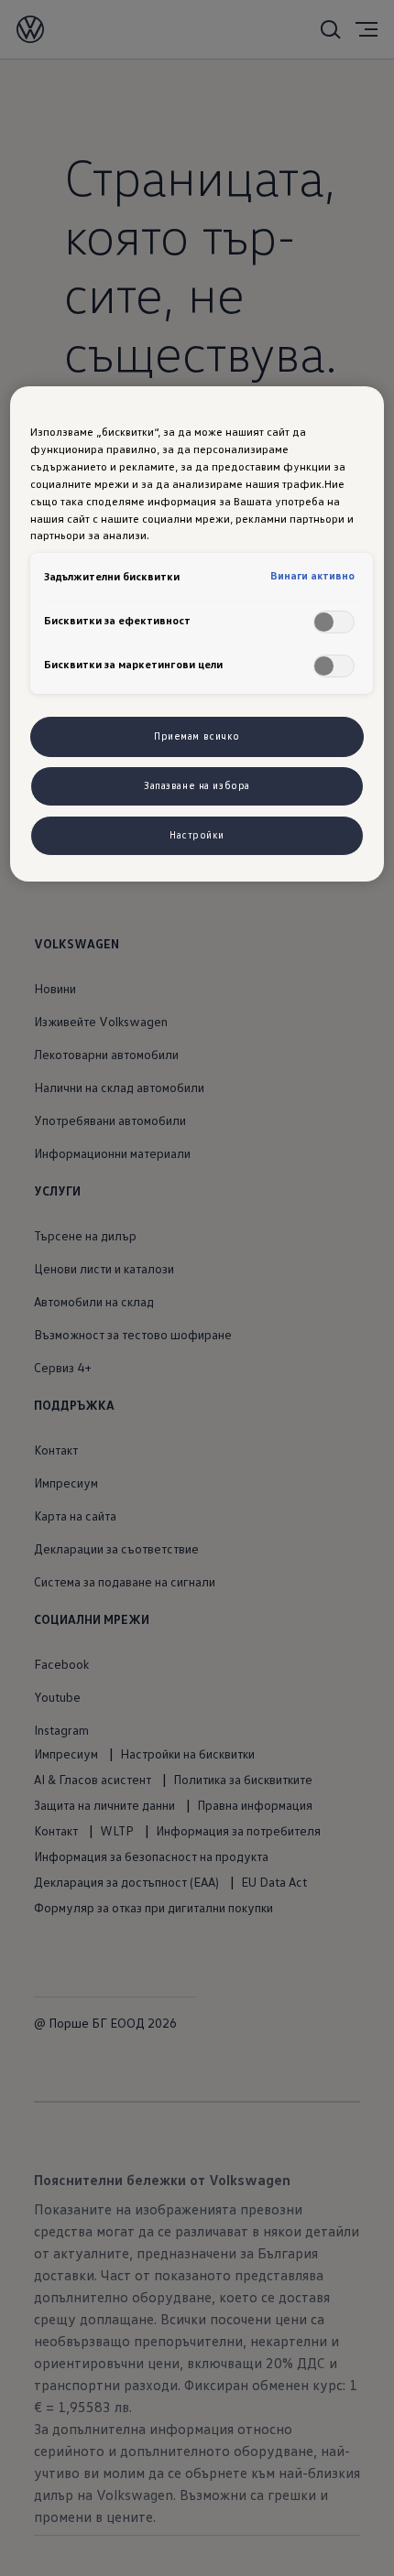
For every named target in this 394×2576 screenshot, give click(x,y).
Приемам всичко (197, 736)
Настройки (197, 835)
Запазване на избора (197, 785)
